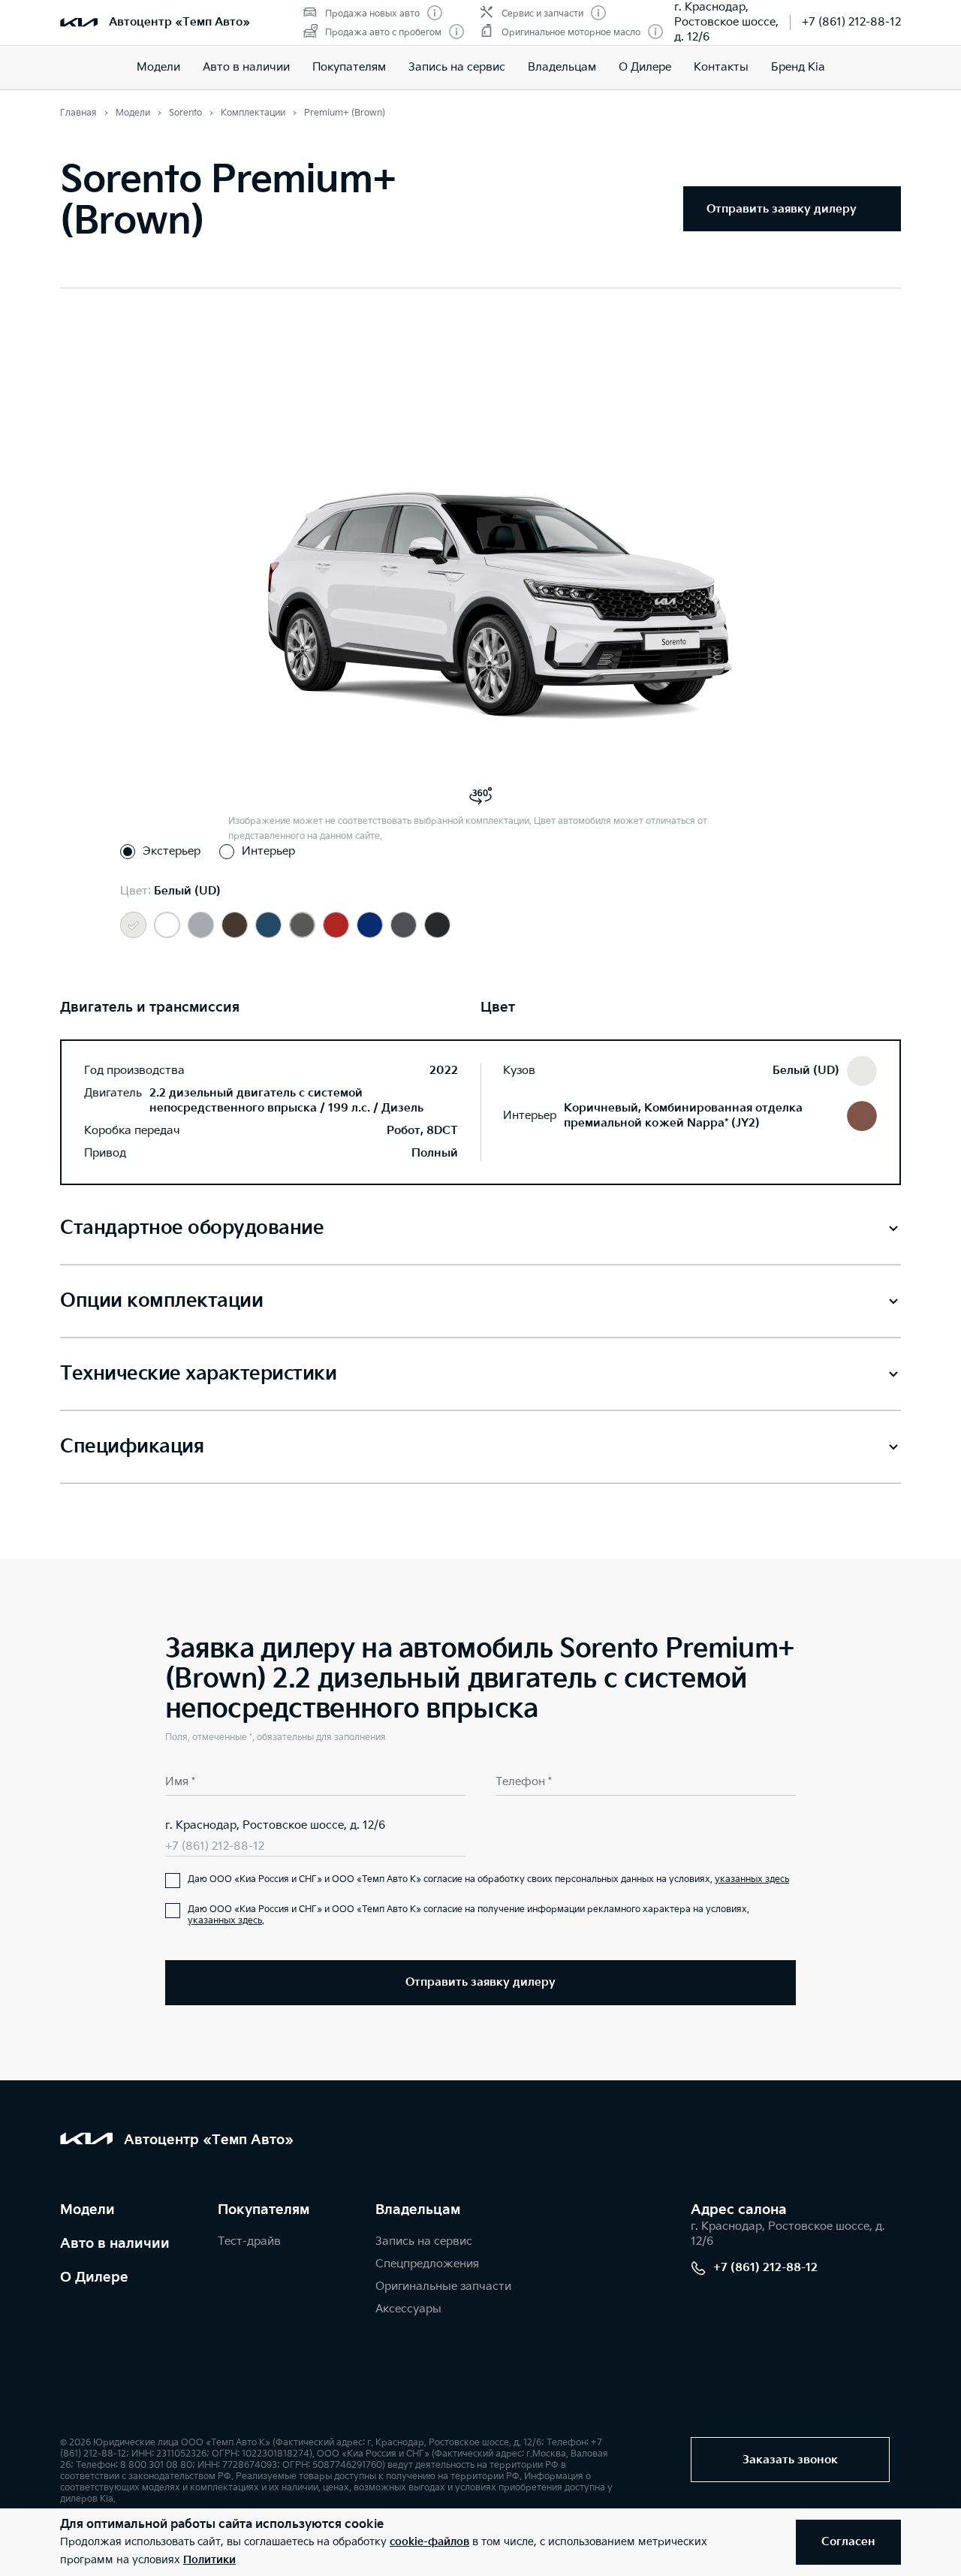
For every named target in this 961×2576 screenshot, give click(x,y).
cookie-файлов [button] (429, 2542)
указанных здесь (752, 1879)
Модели (158, 67)
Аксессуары (408, 2309)
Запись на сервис (457, 67)
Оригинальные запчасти (443, 2286)
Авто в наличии (246, 67)
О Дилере (94, 2277)
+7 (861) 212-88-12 (851, 22)
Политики (209, 2560)
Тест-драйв (249, 2241)
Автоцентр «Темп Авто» (179, 22)
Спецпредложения (427, 2264)
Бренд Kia (798, 67)
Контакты (721, 67)
